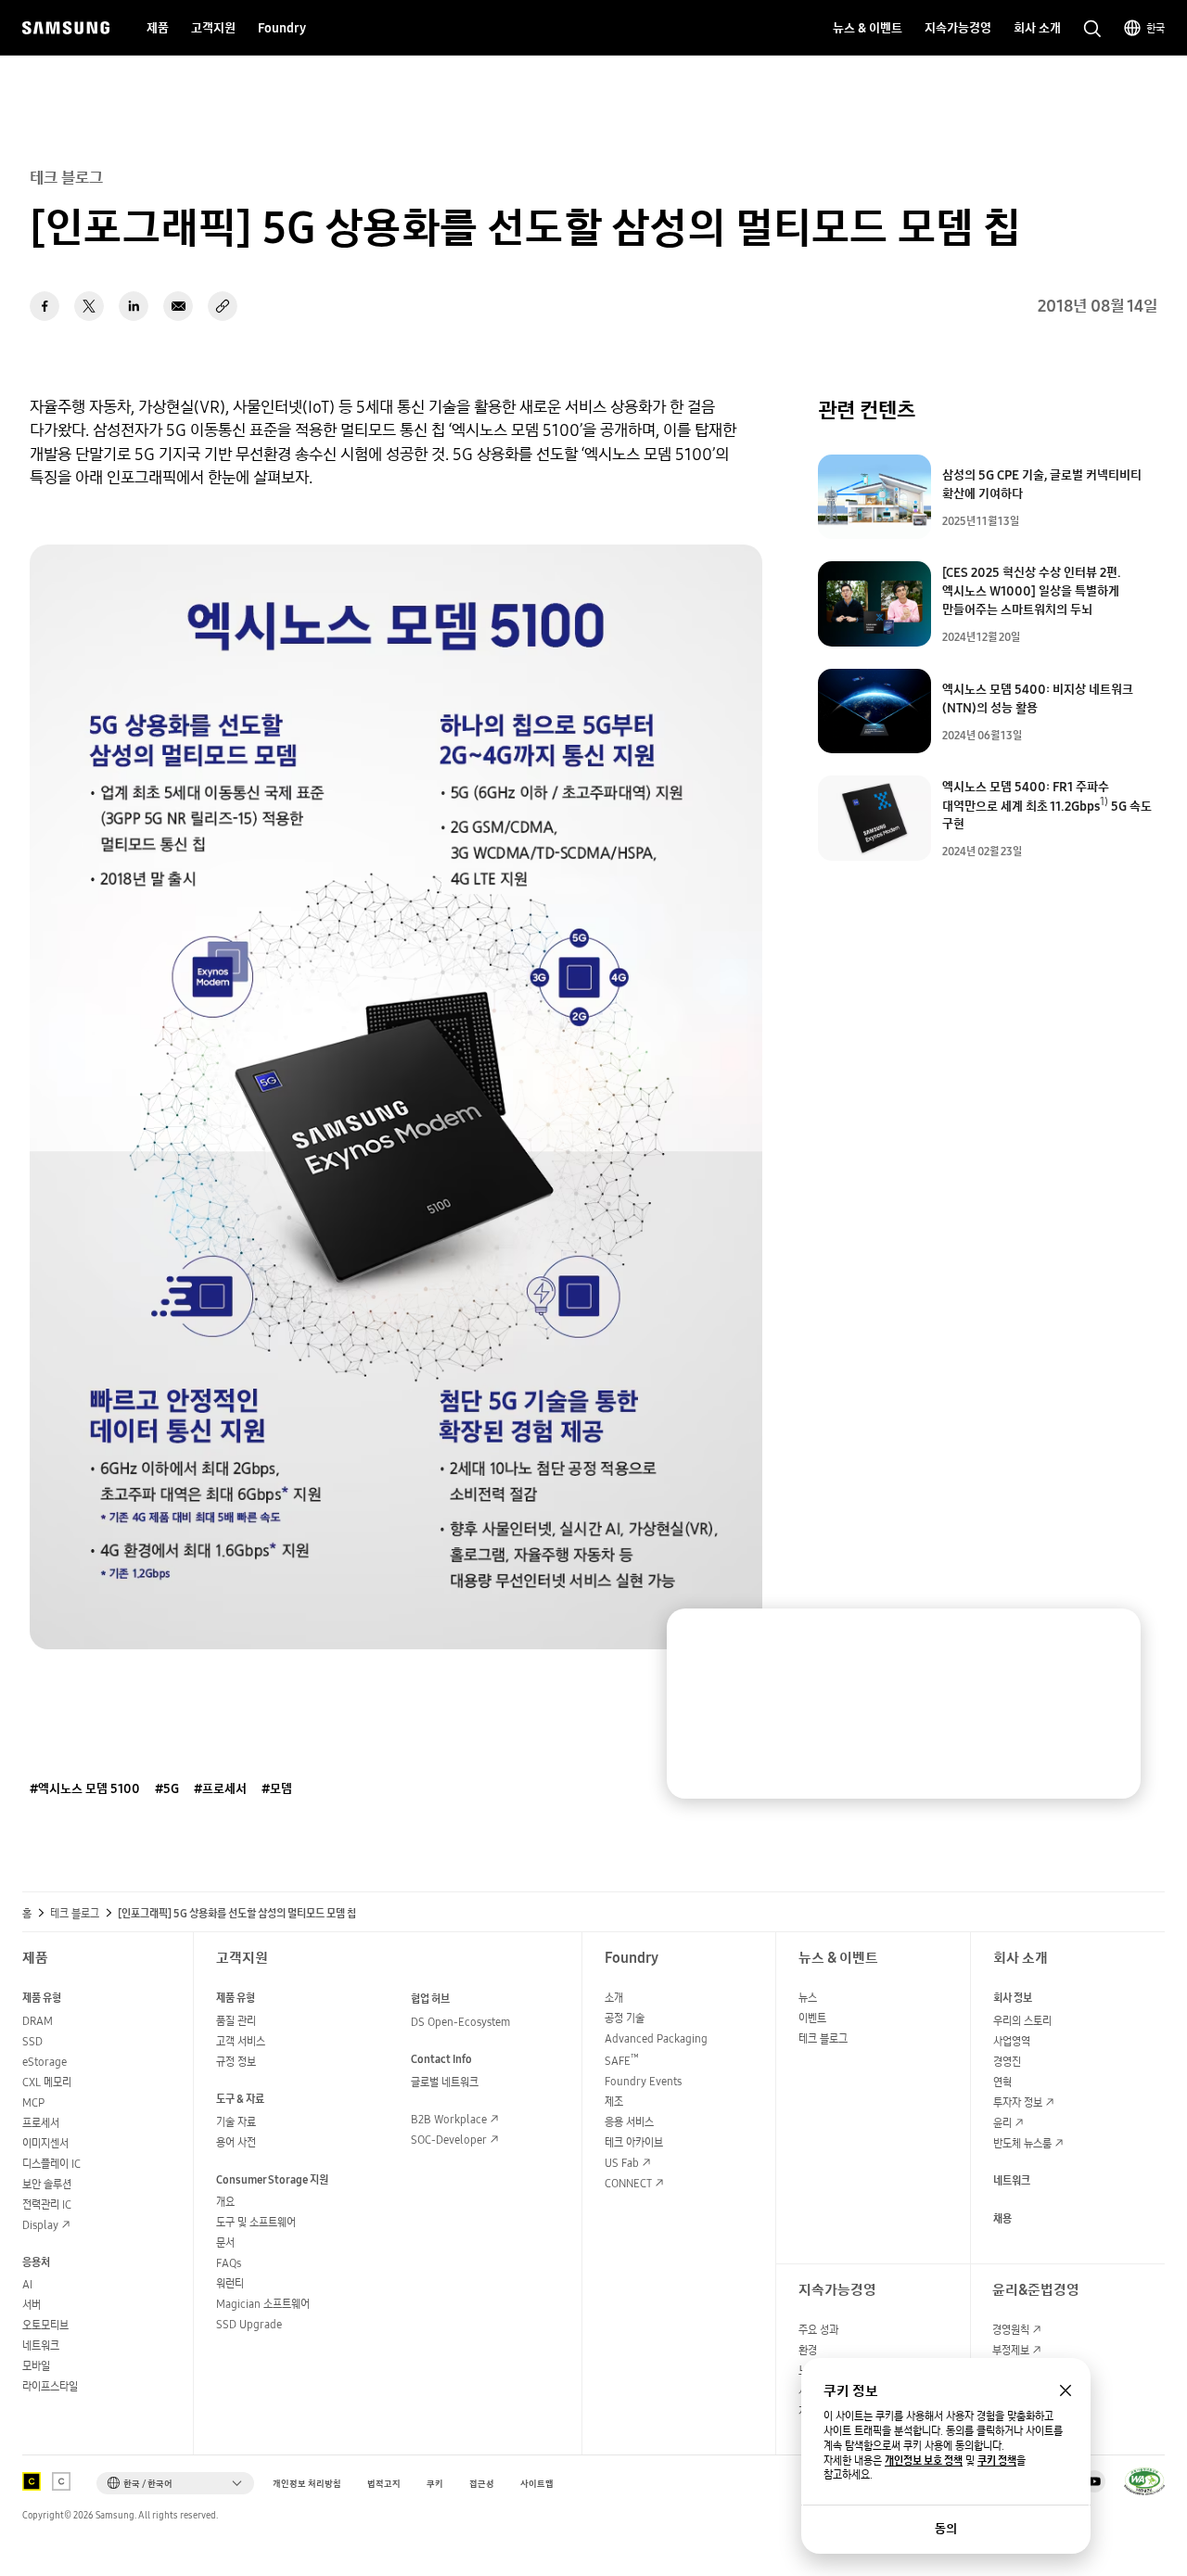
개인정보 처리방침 (307, 2484)
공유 (223, 306)
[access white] (61, 2481)
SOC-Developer (449, 2140)
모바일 (36, 2366)
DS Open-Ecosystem (460, 2022)
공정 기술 (625, 2018)
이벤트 (812, 2018)
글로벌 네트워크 (445, 2082)
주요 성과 (818, 2330)
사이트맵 (537, 2484)
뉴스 (808, 1998)
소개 (614, 1998)
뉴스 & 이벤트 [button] (868, 28)
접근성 (482, 2484)
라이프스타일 (50, 2386)
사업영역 (1012, 2041)
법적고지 (384, 2484)
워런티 (230, 2283)
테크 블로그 (75, 1914)
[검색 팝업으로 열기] (1092, 29)
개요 (225, 2202)
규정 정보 (236, 2062)
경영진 (1007, 2062)
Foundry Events (643, 2081)
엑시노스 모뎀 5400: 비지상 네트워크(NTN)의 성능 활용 (1038, 698)
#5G (167, 1788)
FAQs (229, 2263)
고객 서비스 (241, 2041)
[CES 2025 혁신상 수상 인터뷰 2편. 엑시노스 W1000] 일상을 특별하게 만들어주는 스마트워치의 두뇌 (1032, 591)
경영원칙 (1011, 2330)
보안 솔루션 (47, 2184)
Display (40, 2225)
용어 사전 (236, 2142)
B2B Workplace (449, 2119)
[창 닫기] (1066, 2390)
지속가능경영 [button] (958, 28)
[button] (175, 2483)
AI (27, 2284)
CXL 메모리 (47, 2082)
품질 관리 (236, 2021)
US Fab (622, 2163)
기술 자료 (236, 2122)
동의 (946, 2529)
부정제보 (1011, 2350)
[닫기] (1109, 1640)
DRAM (38, 2021)
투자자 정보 (1018, 2102)
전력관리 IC (47, 2204)
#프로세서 (220, 1788)
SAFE (622, 2061)
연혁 (1002, 2082)
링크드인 (134, 306)
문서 (225, 2243)
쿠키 (435, 2484)
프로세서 (41, 2123)
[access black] (32, 2481)
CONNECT (628, 2183)
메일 (178, 306)
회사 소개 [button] (1037, 28)
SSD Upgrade (249, 2324)
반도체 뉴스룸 (1022, 2143)
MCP (33, 2102)
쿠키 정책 (997, 2461)
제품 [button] (158, 28)
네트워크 (41, 2345)
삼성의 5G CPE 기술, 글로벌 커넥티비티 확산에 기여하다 (1042, 484)
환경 (808, 2350)
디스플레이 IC (51, 2164)
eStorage (45, 2062)
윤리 (1002, 2123)
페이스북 (45, 306)
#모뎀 (277, 1788)
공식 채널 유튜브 (1094, 2481)
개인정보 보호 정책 (924, 2461)
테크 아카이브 (634, 2142)
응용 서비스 (629, 2122)
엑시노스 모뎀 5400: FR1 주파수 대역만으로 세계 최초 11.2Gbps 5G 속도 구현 (1047, 806)
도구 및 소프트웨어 (256, 2222)
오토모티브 (45, 2325)
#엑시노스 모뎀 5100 (85, 1788)
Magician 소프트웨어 (263, 2304)
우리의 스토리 (1022, 2021)
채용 (1002, 2218)
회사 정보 (1013, 1998)
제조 (614, 2102)
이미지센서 (45, 2143)
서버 (32, 2305)
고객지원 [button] (213, 28)
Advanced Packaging (656, 2038)
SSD (32, 2041)
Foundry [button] (282, 28)
